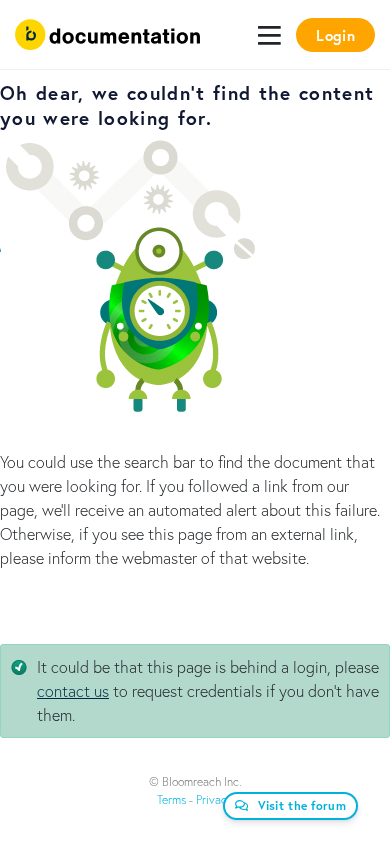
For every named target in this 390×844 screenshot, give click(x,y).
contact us (73, 690)
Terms (171, 799)
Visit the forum (302, 805)
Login (335, 35)
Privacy (214, 799)
